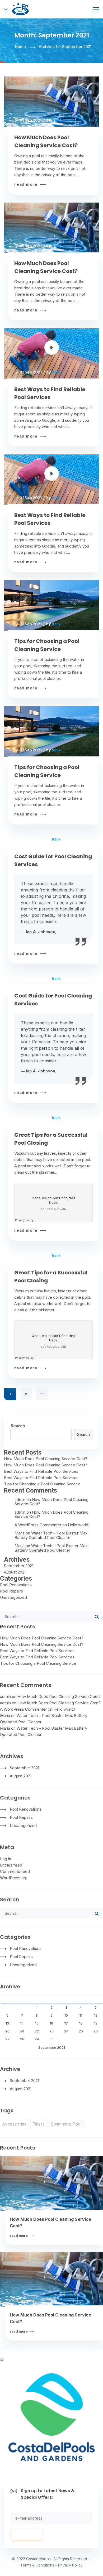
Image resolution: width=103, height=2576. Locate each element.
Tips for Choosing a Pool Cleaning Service (47, 645)
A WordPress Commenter (38, 1525)
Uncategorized (13, 1597)
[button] (44, 613)
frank (56, 120)
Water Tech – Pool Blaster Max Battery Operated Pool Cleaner (51, 1535)
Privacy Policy (70, 2565)
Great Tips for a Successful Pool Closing (51, 1139)
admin (20, 1500)
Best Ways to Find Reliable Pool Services (50, 393)
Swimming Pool (66, 2124)
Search (18, 1426)
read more (27, 184)
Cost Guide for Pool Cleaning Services (53, 860)
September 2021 (19, 1566)
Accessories (14, 2124)
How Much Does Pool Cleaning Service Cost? (46, 141)
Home (20, 47)
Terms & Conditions (37, 2565)
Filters (39, 2124)
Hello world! (79, 1525)
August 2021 (15, 1572)
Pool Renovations (16, 1585)
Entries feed (11, 1865)
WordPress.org (14, 1878)
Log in (6, 1859)
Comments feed (15, 1871)
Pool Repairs (11, 1591)
